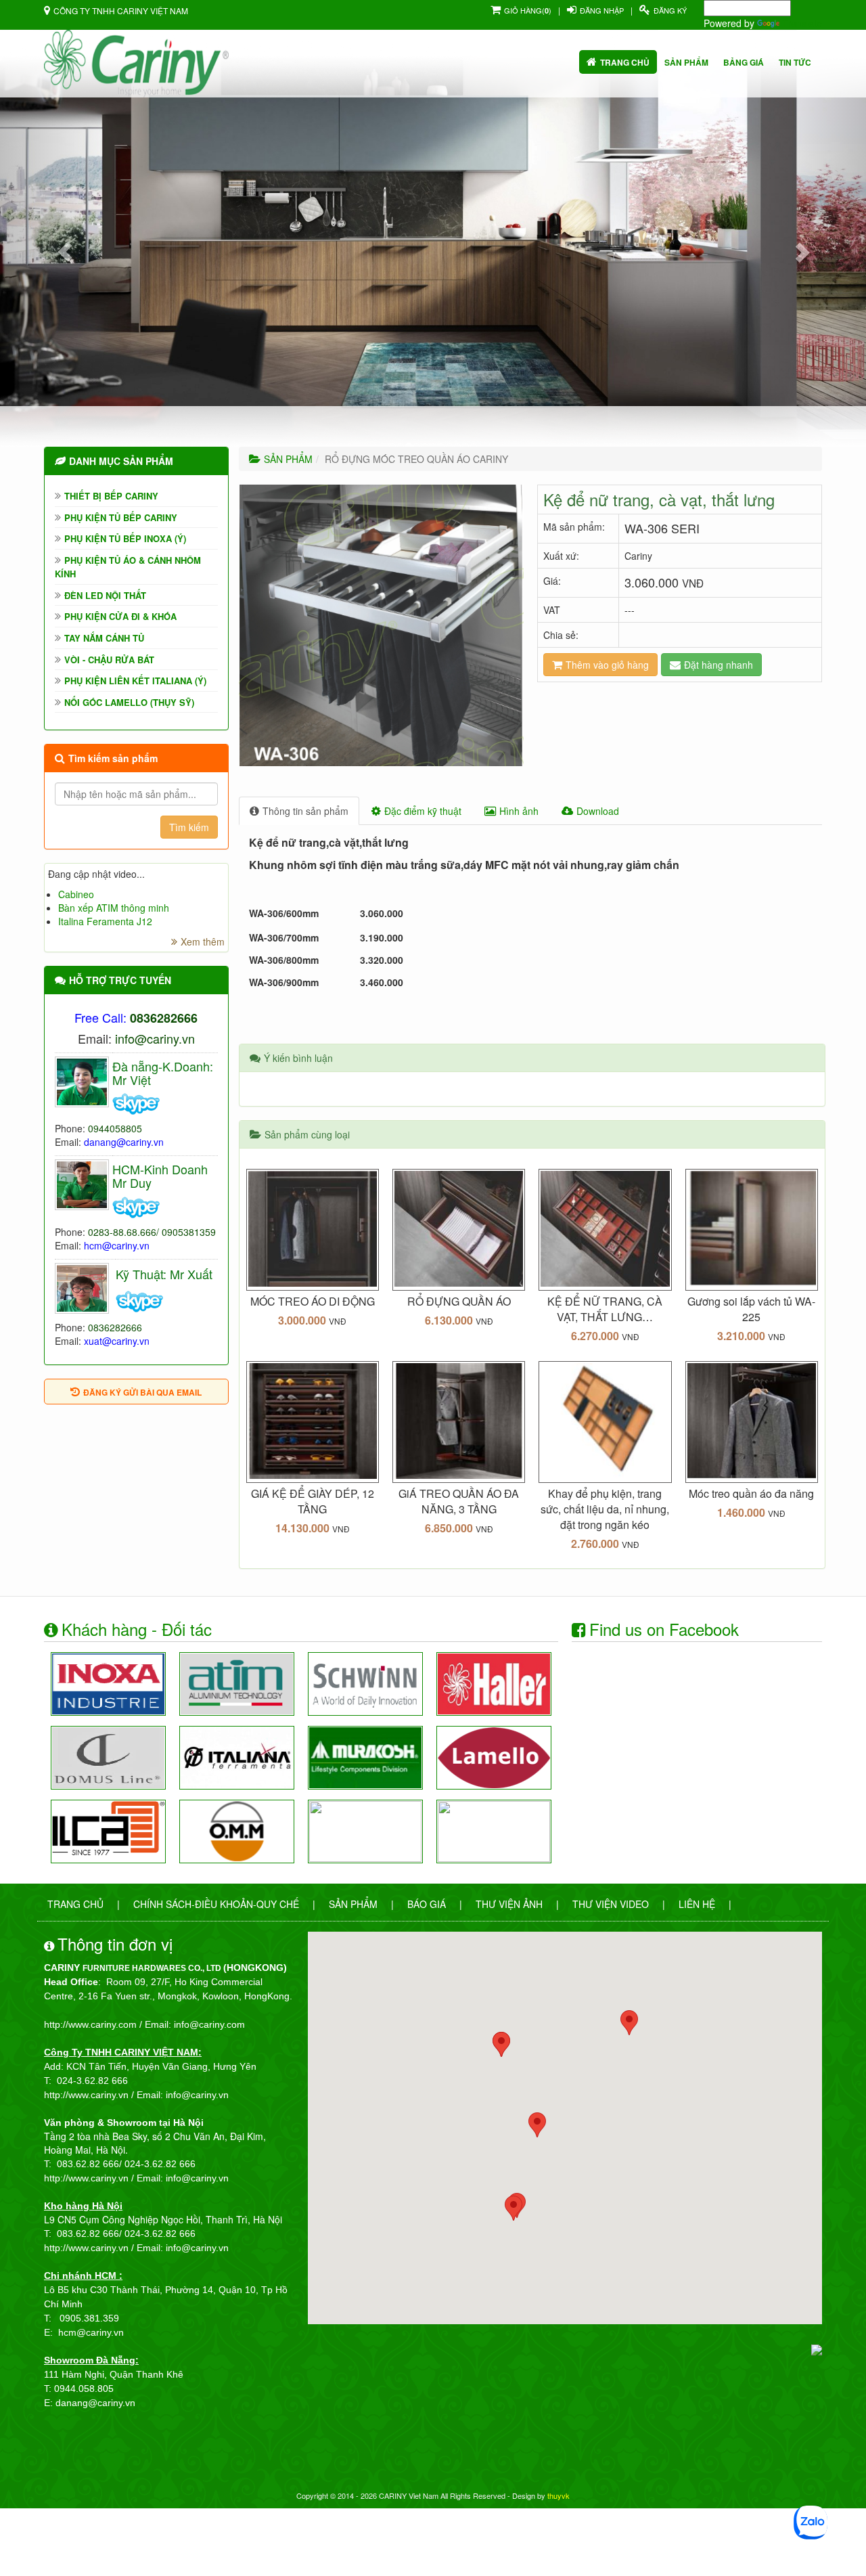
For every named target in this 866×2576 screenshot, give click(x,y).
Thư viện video (611, 1904)
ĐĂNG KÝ (670, 10)
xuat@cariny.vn (117, 1341)
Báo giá (427, 1904)
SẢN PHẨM (288, 459)
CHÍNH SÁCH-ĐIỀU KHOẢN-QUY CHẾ (216, 1904)
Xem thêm (203, 941)
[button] (65, 252)
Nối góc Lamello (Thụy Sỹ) (129, 702)
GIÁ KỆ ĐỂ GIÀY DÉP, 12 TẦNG (313, 1501)
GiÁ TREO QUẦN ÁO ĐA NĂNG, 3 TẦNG (459, 1501)
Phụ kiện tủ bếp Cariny (121, 517)
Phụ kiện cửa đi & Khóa (120, 616)
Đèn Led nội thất (105, 595)
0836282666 (115, 1327)
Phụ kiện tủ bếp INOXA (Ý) (125, 538)
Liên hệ (697, 1904)
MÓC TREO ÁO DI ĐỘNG (313, 1301)
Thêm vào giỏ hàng (607, 665)
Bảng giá (744, 62)
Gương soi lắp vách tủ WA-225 (751, 1309)
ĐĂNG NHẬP (602, 10)
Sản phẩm (353, 1904)
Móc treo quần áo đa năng (751, 1493)
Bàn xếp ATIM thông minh (114, 908)
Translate (802, 23)
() (528, 10)
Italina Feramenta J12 (105, 921)
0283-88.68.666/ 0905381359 (152, 1232)
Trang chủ (625, 62)
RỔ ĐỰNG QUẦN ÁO (459, 1301)
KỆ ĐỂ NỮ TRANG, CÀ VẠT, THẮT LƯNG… (605, 1309)
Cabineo (76, 894)
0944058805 (115, 1128)
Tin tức (795, 62)
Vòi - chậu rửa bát (109, 660)
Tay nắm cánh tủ (104, 638)
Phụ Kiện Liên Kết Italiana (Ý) (135, 681)
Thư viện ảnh (509, 1904)
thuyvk (559, 2495)
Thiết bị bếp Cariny (111, 496)
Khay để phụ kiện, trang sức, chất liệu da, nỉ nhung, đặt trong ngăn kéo (605, 1509)
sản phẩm (686, 62)
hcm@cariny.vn (117, 1245)
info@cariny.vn (155, 1038)
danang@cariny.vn (124, 1142)
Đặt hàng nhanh (719, 665)
